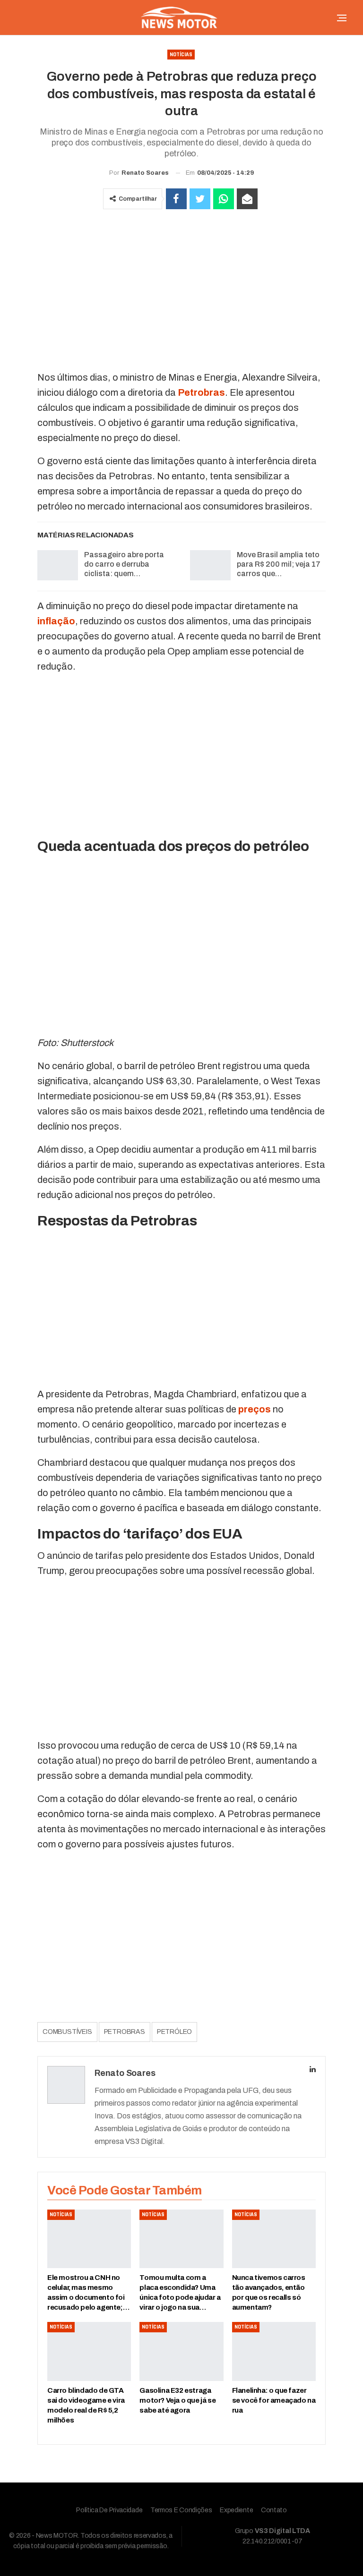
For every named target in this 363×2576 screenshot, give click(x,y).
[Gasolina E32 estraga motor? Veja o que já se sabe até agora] (181, 2351)
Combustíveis (67, 2032)
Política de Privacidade (109, 2510)
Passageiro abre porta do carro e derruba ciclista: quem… (124, 564)
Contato (274, 2510)
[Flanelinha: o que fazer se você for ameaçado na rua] (274, 2351)
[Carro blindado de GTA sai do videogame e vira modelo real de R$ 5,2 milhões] (89, 2351)
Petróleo (174, 2032)
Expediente (236, 2510)
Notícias (181, 55)
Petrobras (125, 2032)
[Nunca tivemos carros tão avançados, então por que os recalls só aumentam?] (274, 2239)
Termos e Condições (181, 2510)
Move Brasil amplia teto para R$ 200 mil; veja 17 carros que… (279, 564)
